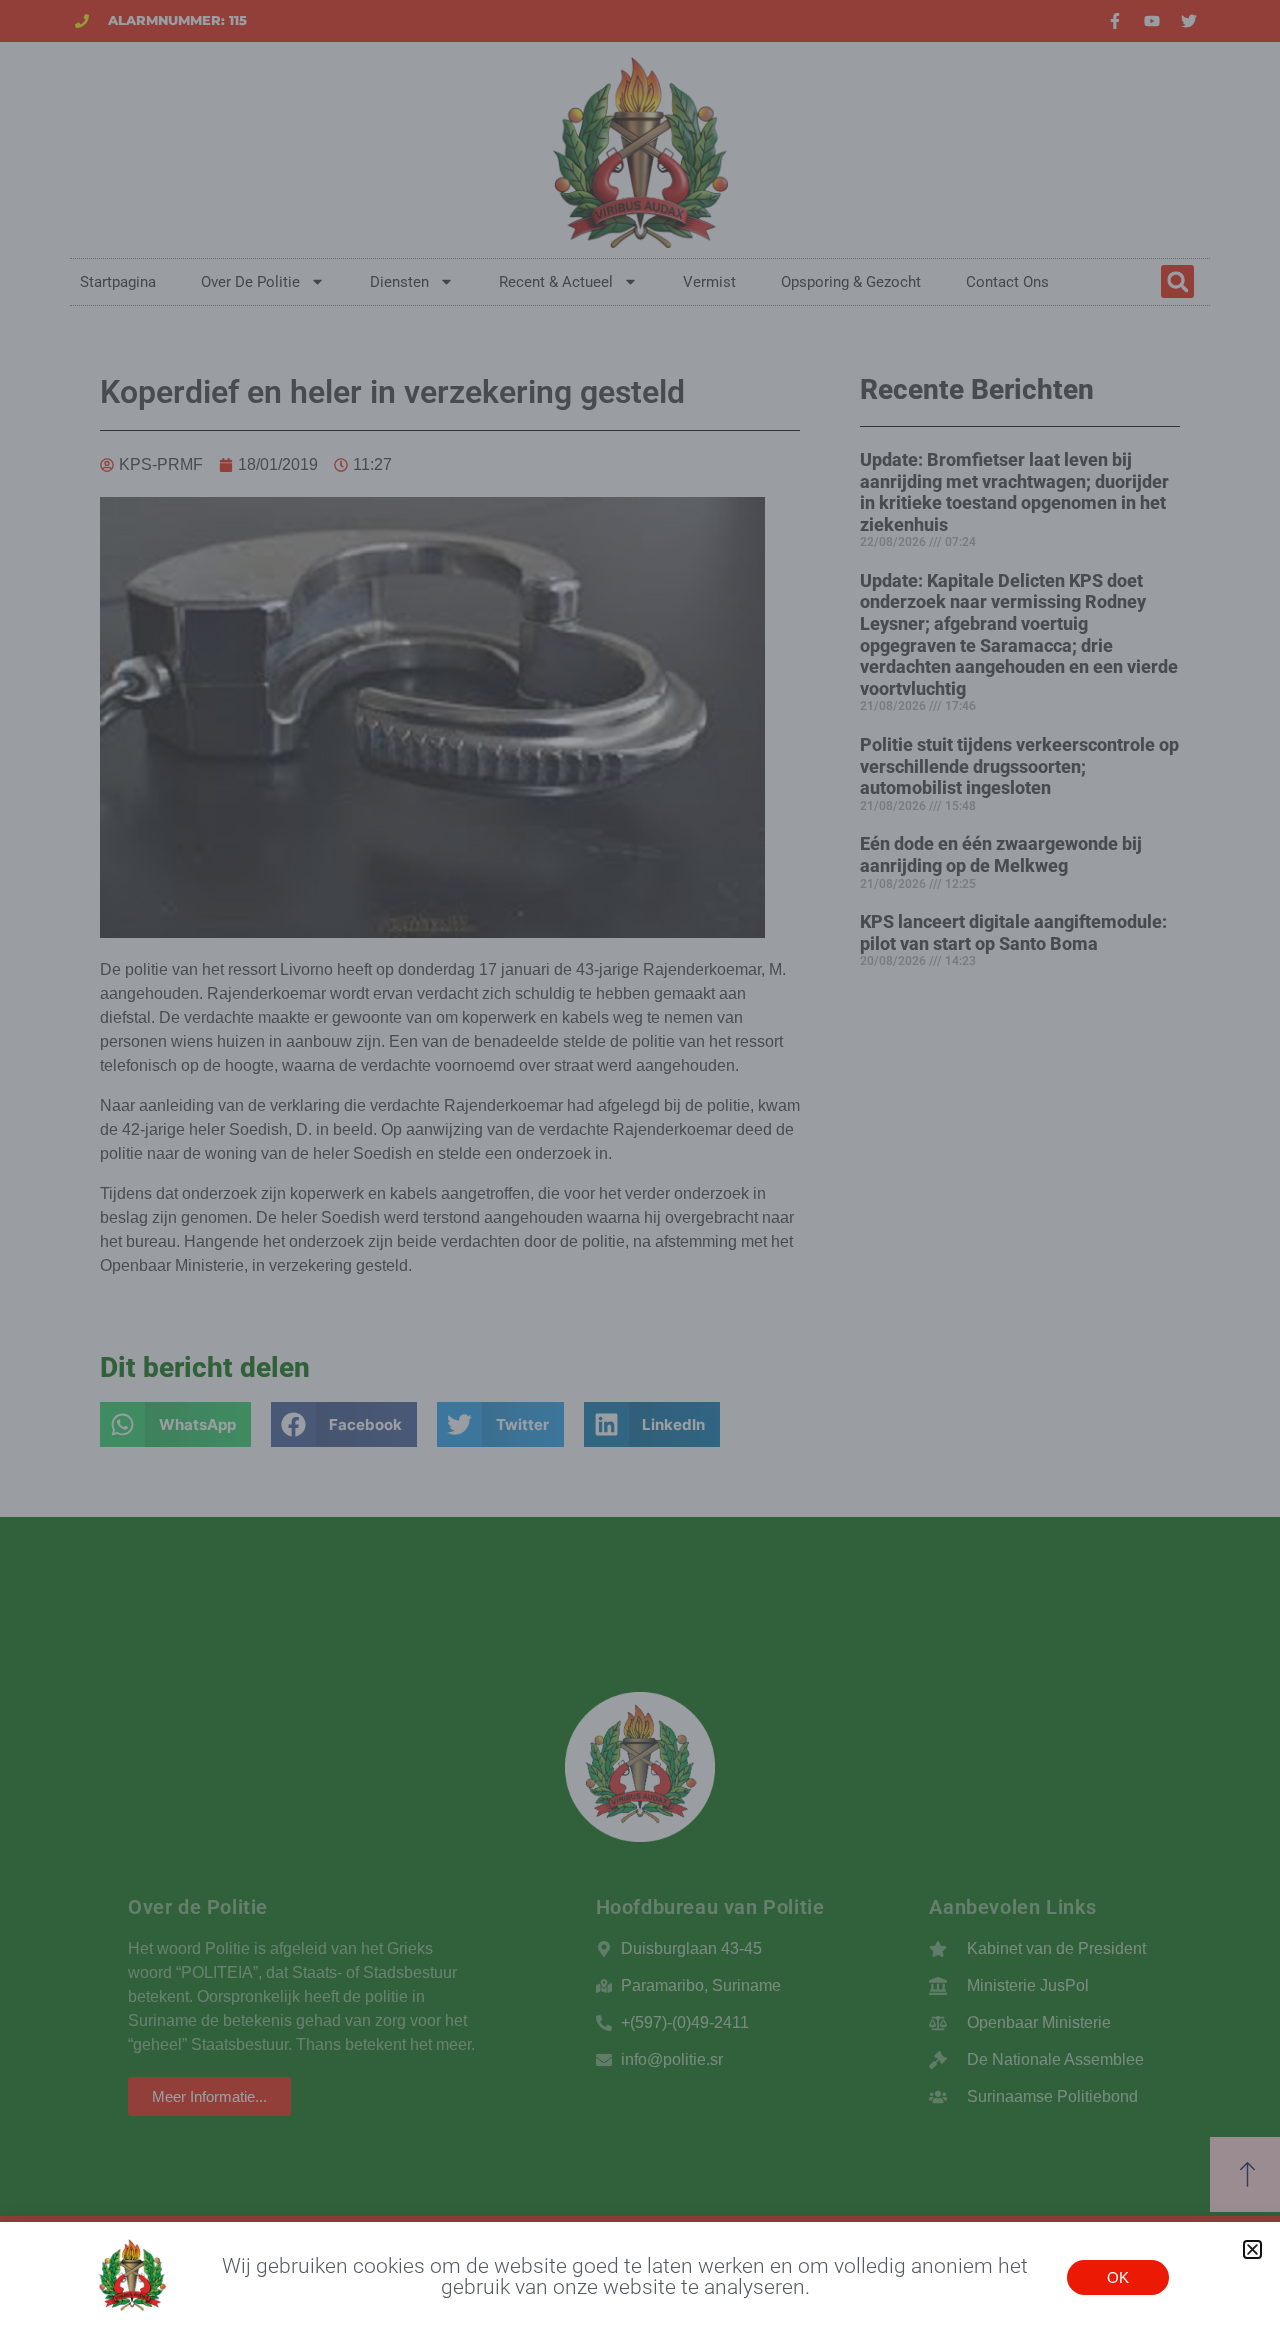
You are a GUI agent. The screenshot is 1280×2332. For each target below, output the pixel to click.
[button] (1252, 2249)
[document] (640, 1166)
